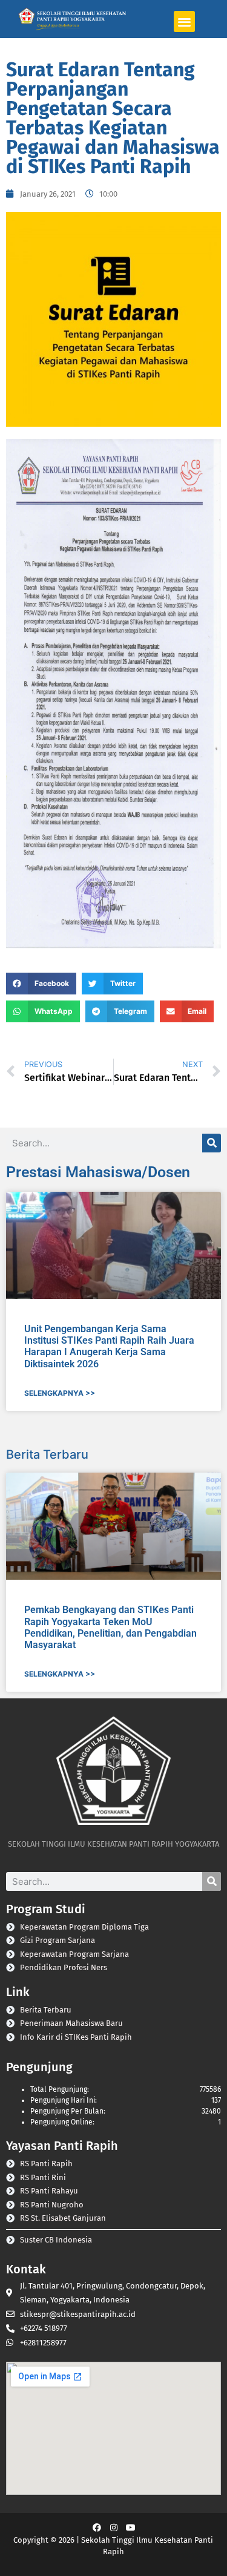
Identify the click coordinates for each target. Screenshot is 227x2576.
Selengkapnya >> (60, 1393)
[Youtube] (131, 2528)
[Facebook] (97, 2528)
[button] (184, 21)
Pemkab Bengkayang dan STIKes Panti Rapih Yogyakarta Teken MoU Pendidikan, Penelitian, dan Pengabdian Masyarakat (110, 1627)
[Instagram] (114, 2528)
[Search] (212, 1143)
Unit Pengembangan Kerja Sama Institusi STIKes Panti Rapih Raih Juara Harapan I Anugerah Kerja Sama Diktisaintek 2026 (109, 1346)
